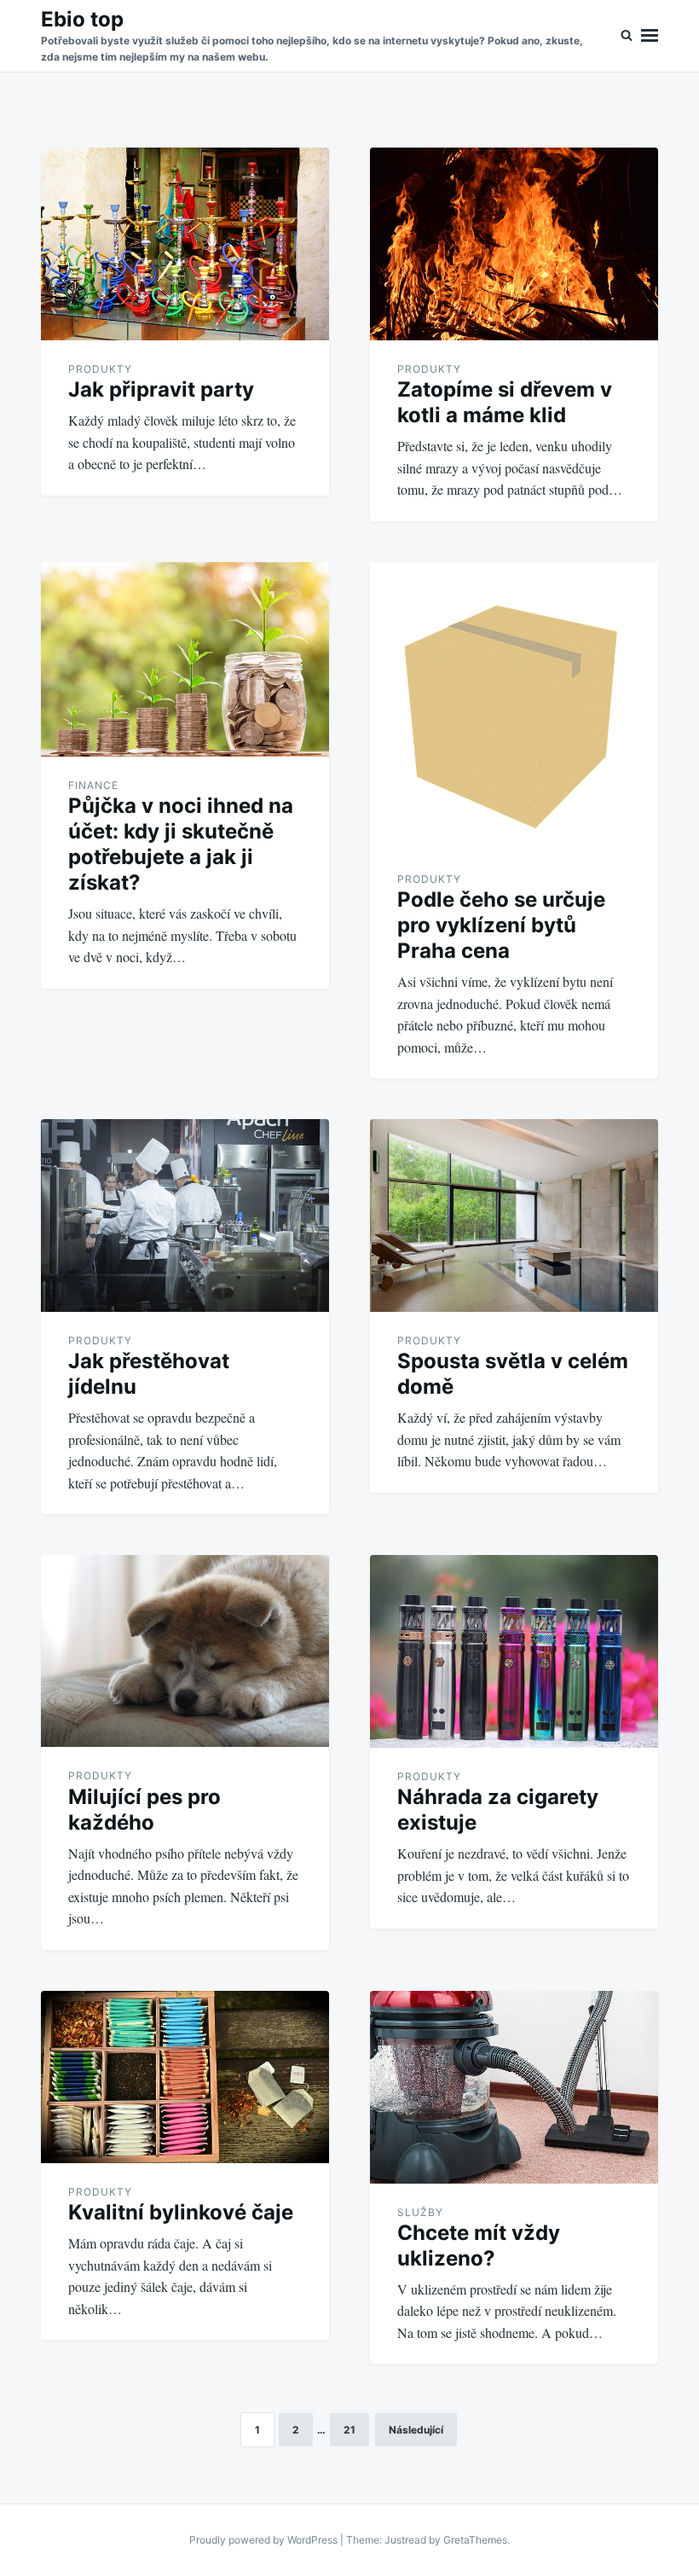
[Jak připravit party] (185, 244)
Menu (650, 36)
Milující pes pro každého (144, 1810)
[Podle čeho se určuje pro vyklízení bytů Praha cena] (514, 706)
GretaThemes (475, 2540)
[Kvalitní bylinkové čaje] (185, 2077)
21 (349, 2430)
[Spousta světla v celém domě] (514, 1215)
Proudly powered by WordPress (265, 2540)
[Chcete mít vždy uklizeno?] (514, 2087)
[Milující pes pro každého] (185, 1651)
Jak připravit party (161, 389)
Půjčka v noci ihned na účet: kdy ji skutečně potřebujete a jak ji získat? (181, 844)
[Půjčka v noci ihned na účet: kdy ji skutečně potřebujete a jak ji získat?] (185, 659)
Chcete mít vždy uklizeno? (479, 2245)
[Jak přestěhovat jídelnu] (185, 1215)
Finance (93, 785)
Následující (416, 2430)
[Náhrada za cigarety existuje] (514, 1651)
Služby (420, 2212)
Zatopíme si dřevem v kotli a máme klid (505, 402)
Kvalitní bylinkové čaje (181, 2212)
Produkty (100, 369)
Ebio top (82, 19)
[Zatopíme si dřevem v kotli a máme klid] (514, 244)
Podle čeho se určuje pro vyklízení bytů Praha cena (501, 925)
